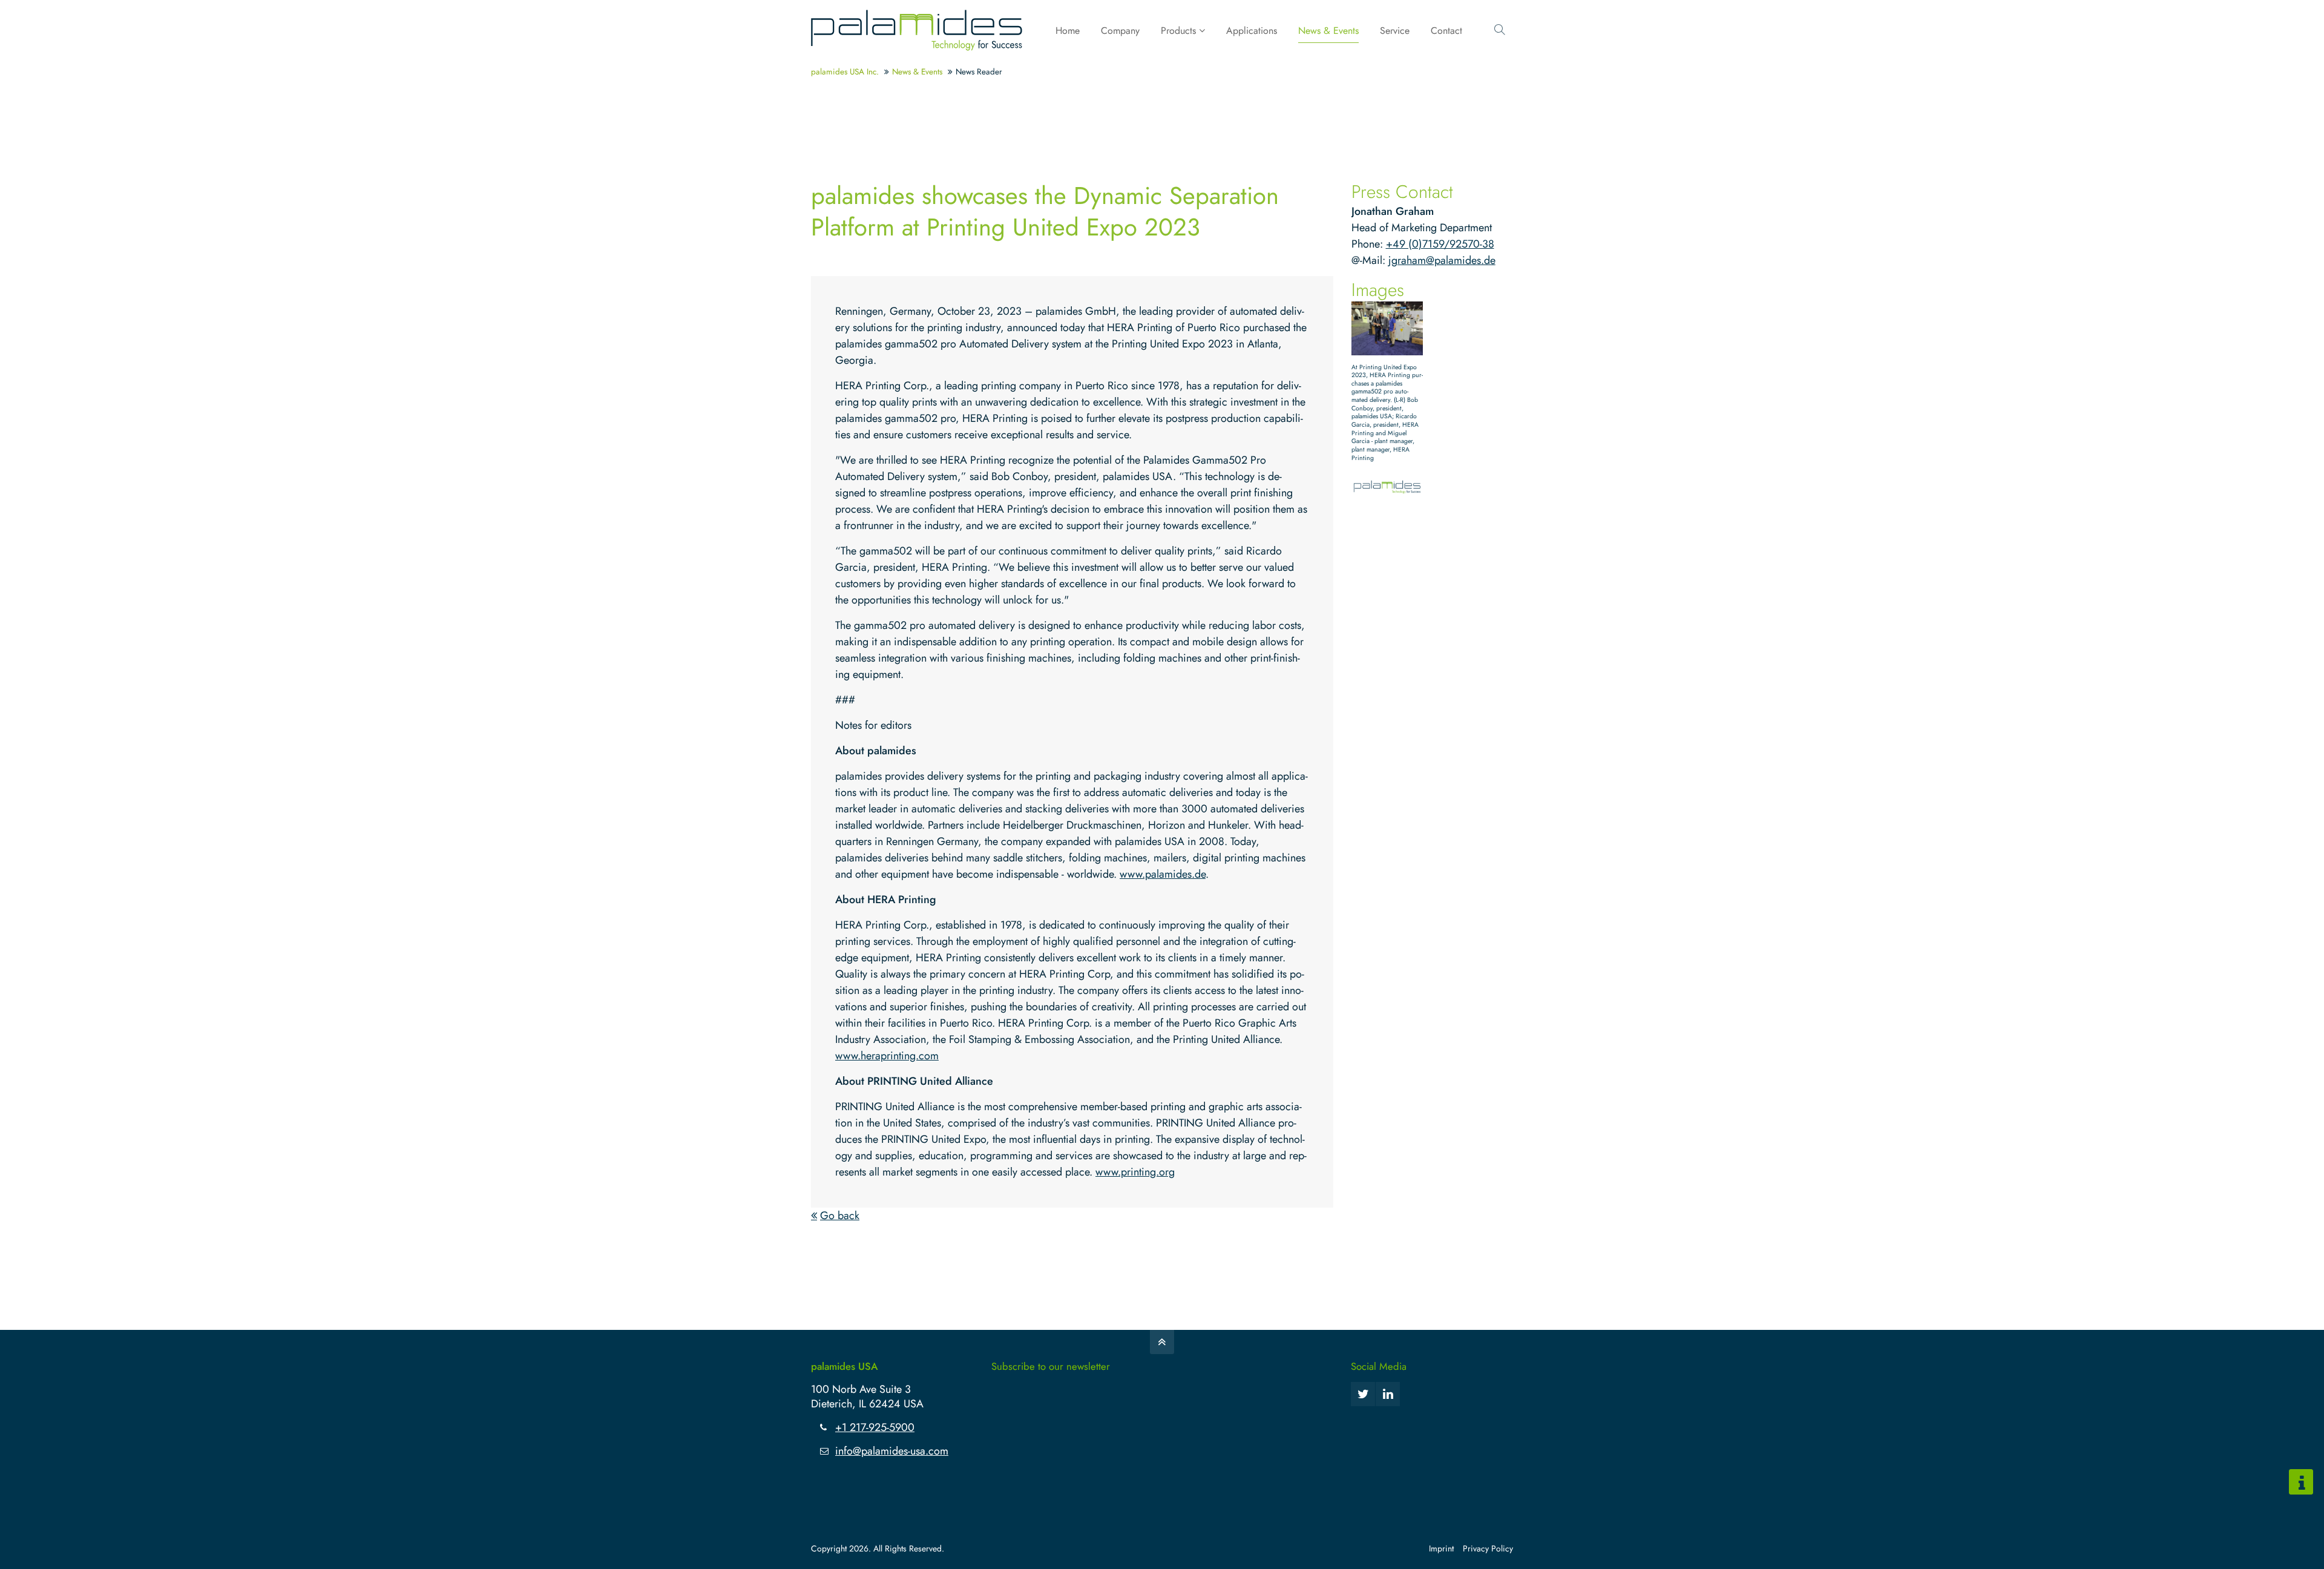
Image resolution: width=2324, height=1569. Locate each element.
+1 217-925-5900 (875, 1427)
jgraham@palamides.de (1442, 260)
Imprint (1441, 1548)
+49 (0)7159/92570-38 (1440, 244)
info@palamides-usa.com (892, 1451)
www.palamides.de (1163, 874)
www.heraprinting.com (887, 1056)
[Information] (2301, 1482)
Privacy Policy (1488, 1548)
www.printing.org (1135, 1172)
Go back (840, 1215)
